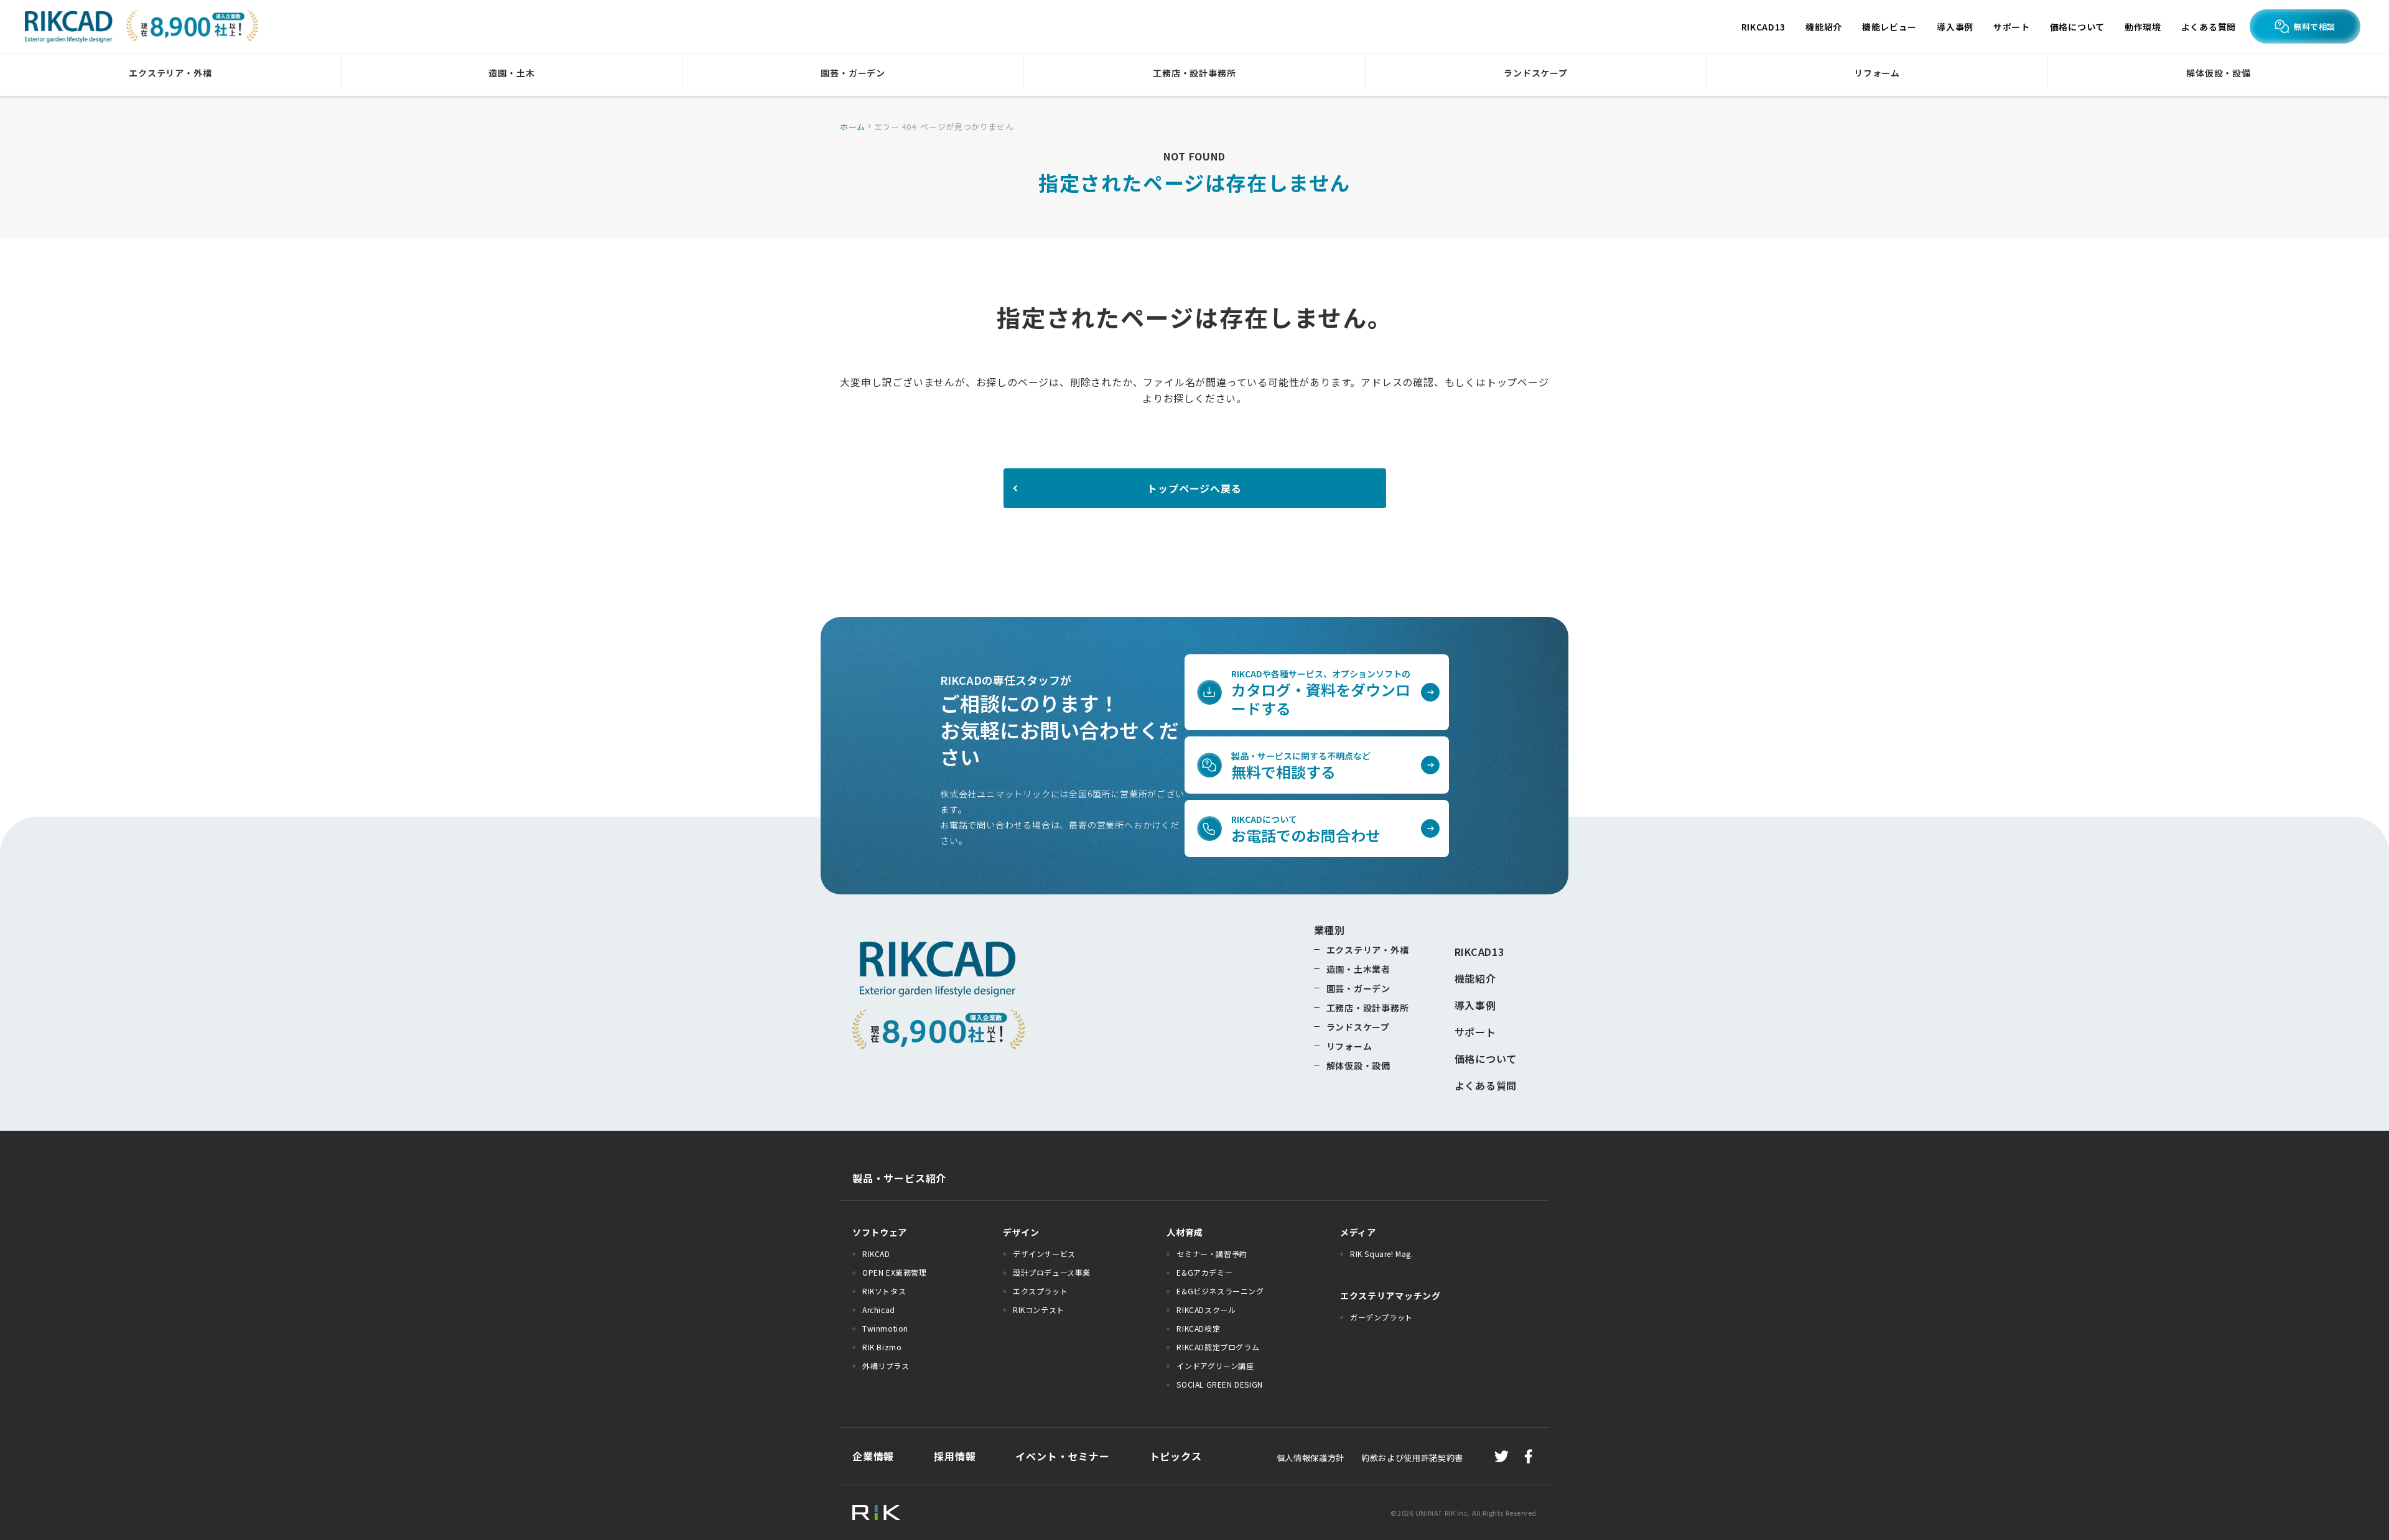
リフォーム (1877, 73)
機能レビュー (1889, 27)
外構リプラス (886, 1366)
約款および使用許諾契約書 (1404, 1458)
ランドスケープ (1536, 73)
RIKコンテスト (1039, 1310)
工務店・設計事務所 (1194, 73)
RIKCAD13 (1764, 27)
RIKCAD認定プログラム (1218, 1347)
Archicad (879, 1310)
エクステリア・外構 (170, 73)
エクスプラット (1040, 1291)
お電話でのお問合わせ (1306, 829)
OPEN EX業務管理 (895, 1272)
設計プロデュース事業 (1052, 1272)
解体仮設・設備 (2219, 73)
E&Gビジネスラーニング (1220, 1291)
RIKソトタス (884, 1291)
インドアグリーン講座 (1215, 1366)
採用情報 (955, 1456)
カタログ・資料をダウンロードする (1321, 693)
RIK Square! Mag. (1382, 1254)
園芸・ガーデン (853, 73)
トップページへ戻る (1194, 488)
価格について (2077, 27)
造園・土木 (511, 73)
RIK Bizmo (882, 1347)
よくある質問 (2209, 27)
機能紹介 (1824, 27)
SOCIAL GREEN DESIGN (1219, 1384)
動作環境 (2143, 27)
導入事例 (1955, 27)
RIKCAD (876, 1254)
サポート (2012, 27)
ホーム (853, 127)
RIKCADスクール (1206, 1310)
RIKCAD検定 (1198, 1328)
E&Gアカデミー (1204, 1272)
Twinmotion (885, 1328)
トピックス (1176, 1456)
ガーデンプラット (1381, 1317)
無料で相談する (1301, 766)
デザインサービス (1044, 1254)
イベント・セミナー (1062, 1456)
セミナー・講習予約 (1212, 1254)
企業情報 (873, 1456)
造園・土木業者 (1359, 969)
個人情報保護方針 (1311, 1458)
